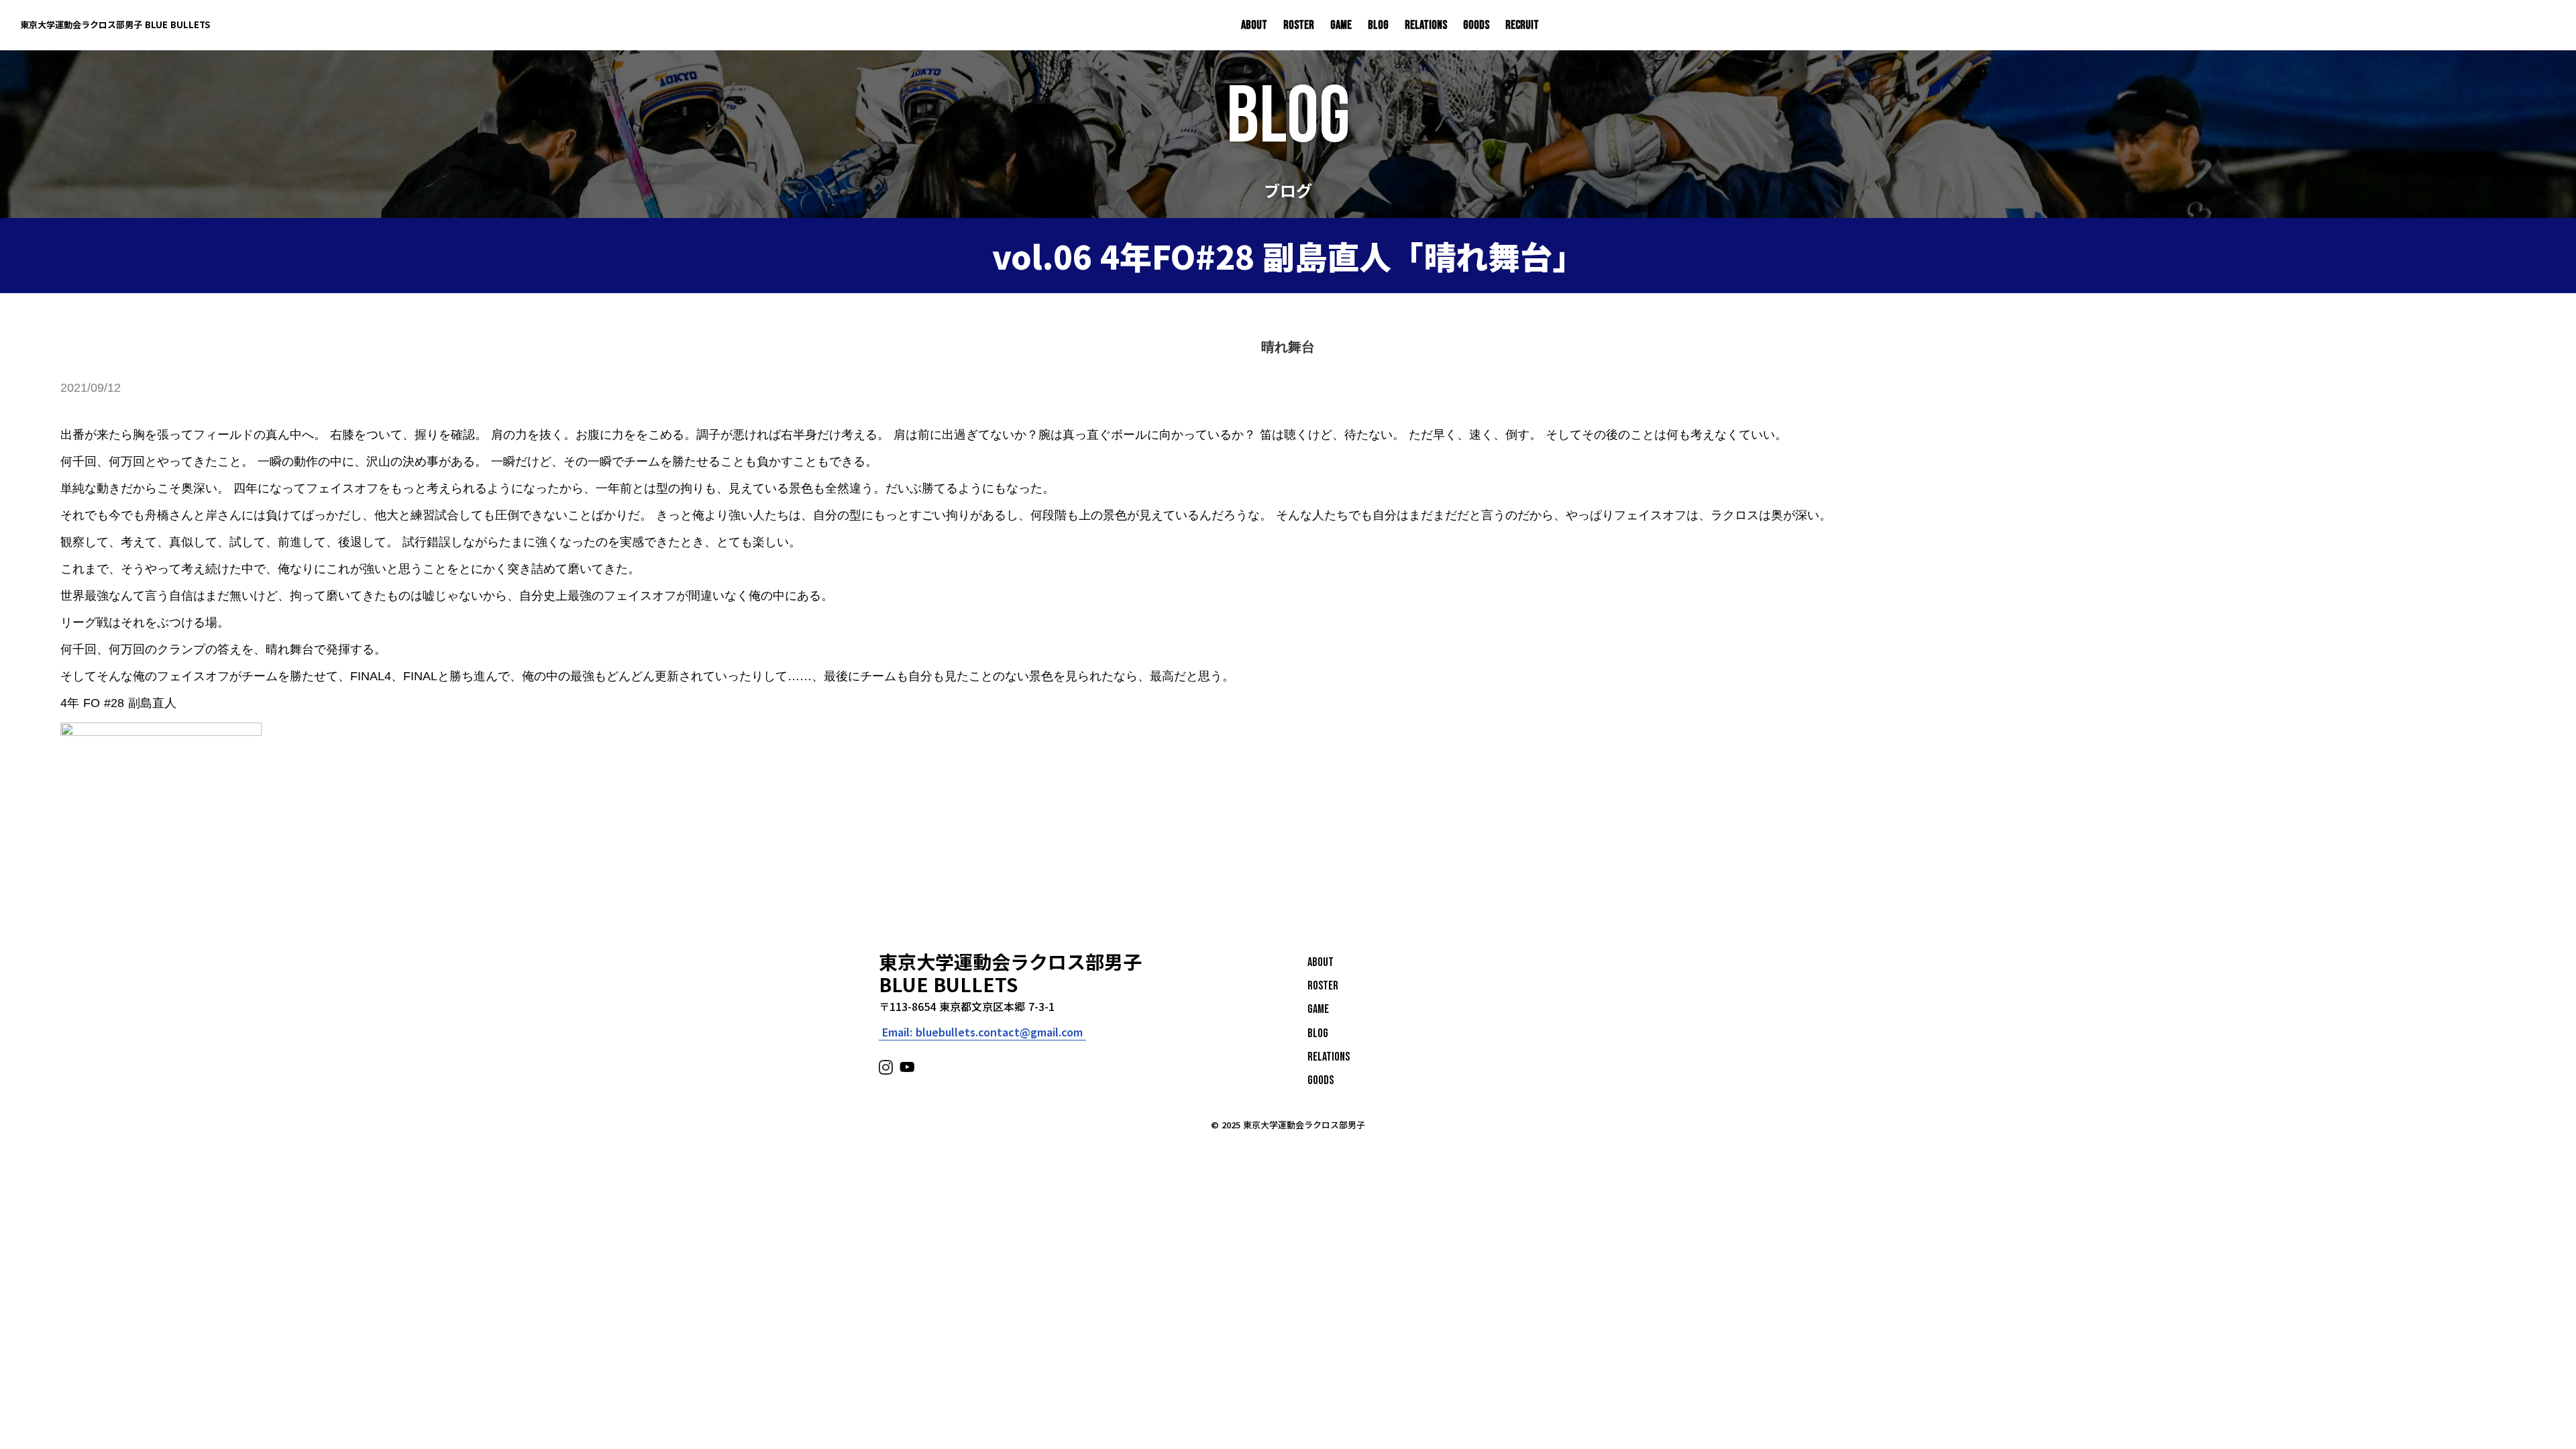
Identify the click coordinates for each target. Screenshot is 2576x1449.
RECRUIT (1522, 25)
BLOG (1378, 25)
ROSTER (1299, 25)
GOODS (1476, 25)
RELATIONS (1426, 25)
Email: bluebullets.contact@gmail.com (982, 1032)
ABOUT (1254, 25)
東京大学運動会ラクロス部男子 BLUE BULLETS (115, 25)
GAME (1341, 25)
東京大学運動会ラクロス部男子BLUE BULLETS (1010, 973)
